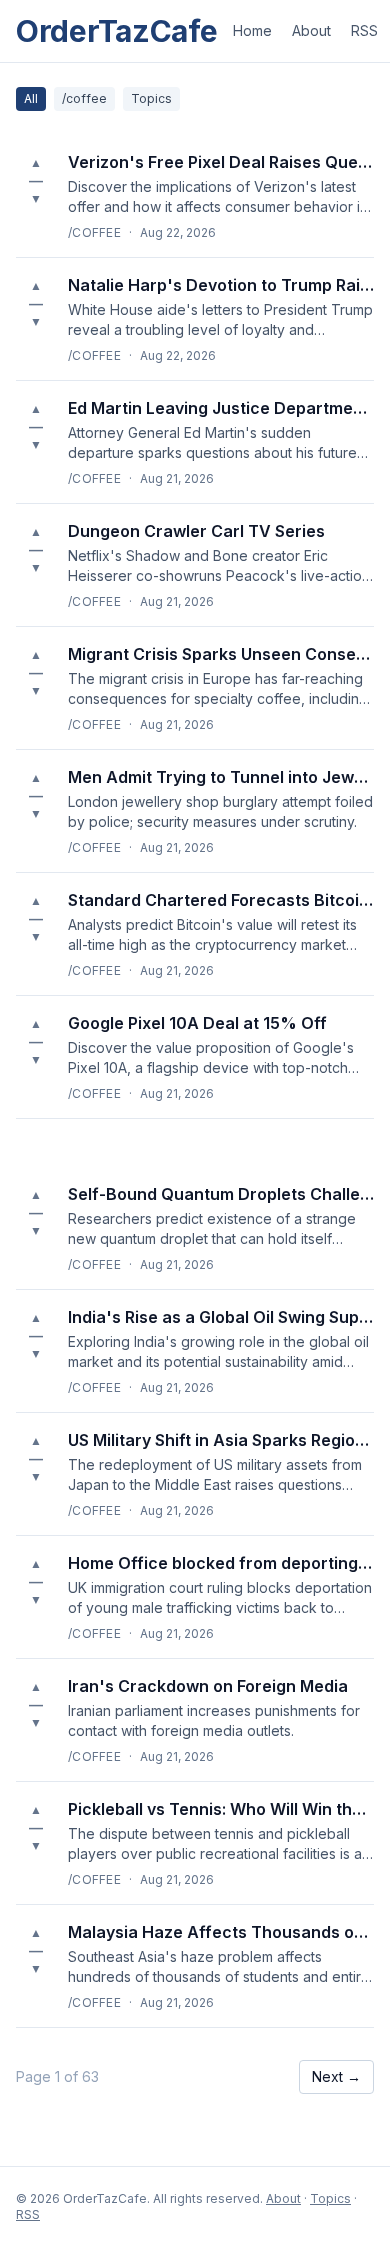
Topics (151, 98)
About (311, 30)
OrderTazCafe (116, 31)
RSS (364, 30)
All (31, 98)
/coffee (84, 98)
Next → (336, 2076)
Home (252, 30)
